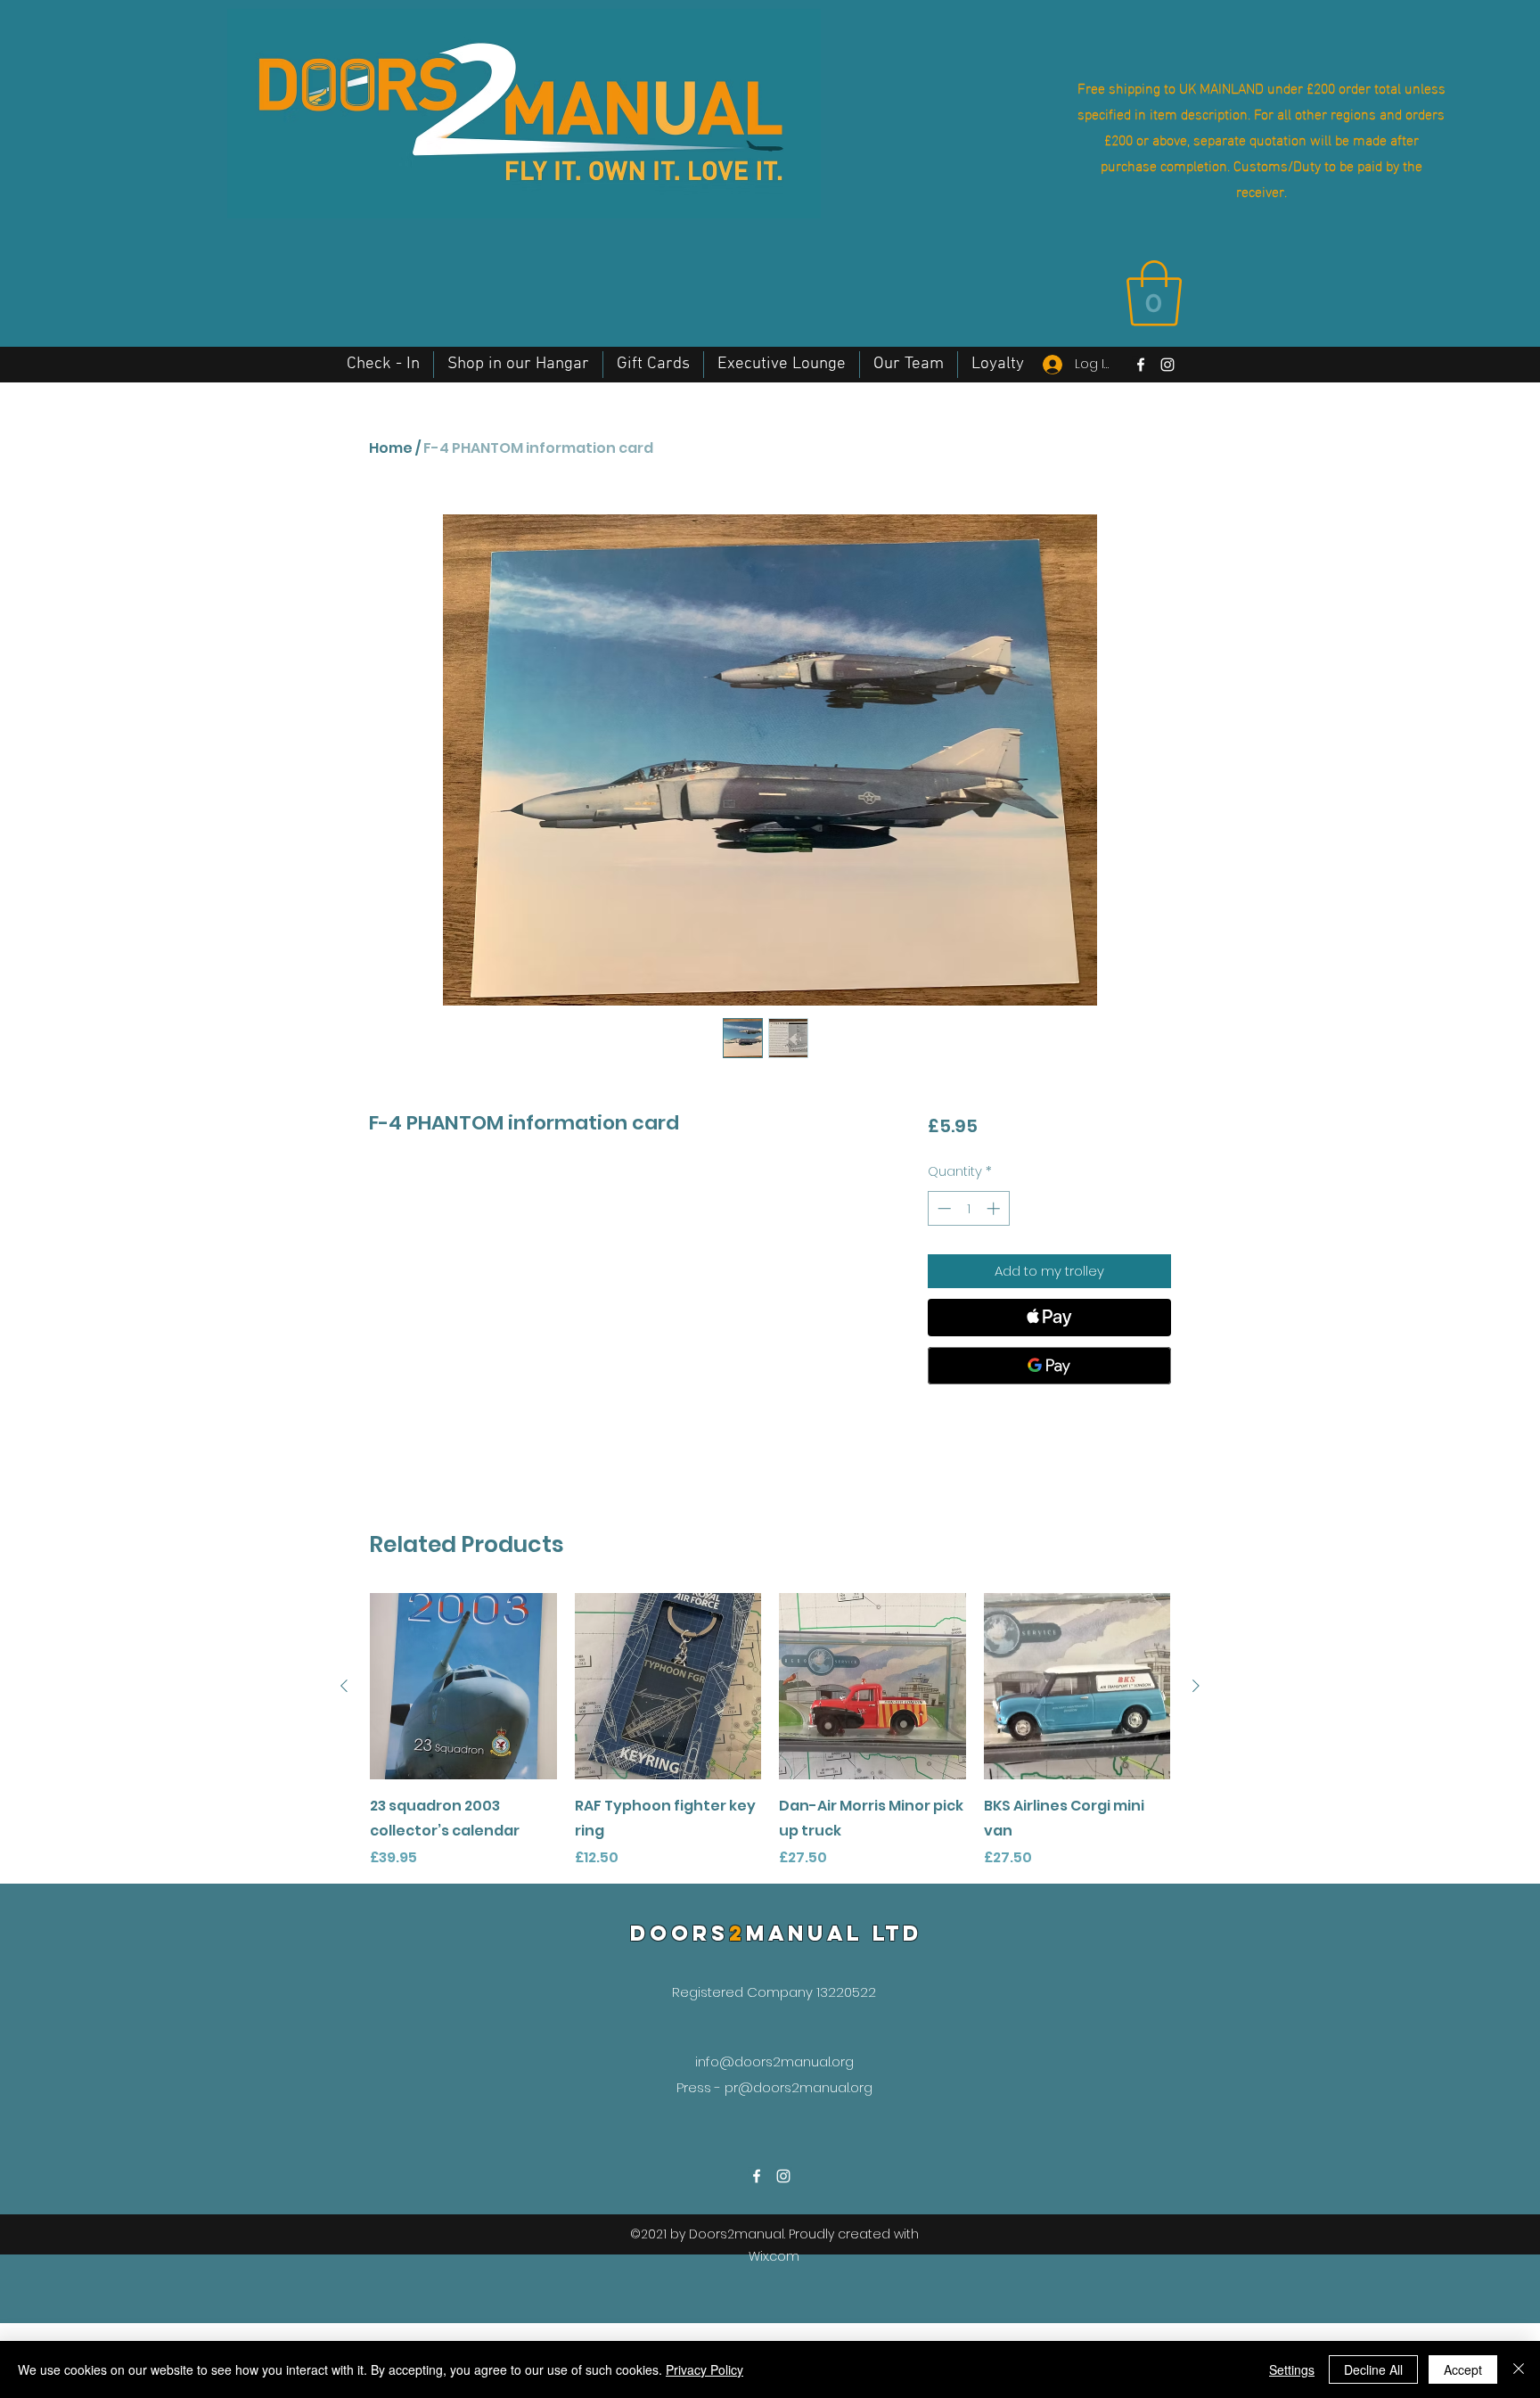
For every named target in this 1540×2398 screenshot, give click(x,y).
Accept (1463, 2369)
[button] (1154, 293)
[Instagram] (1167, 365)
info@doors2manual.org (774, 2061)
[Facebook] (1141, 365)
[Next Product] (1196, 1686)
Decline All (1373, 2369)
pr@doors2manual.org (799, 2087)
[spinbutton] (968, 1208)
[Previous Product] (344, 1686)
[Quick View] (463, 1687)
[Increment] (995, 1208)
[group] (770, 1731)
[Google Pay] (1049, 1366)
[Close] (1519, 2369)
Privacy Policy (704, 2369)
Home (391, 448)
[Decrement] (942, 1208)
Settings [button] (1292, 2369)
